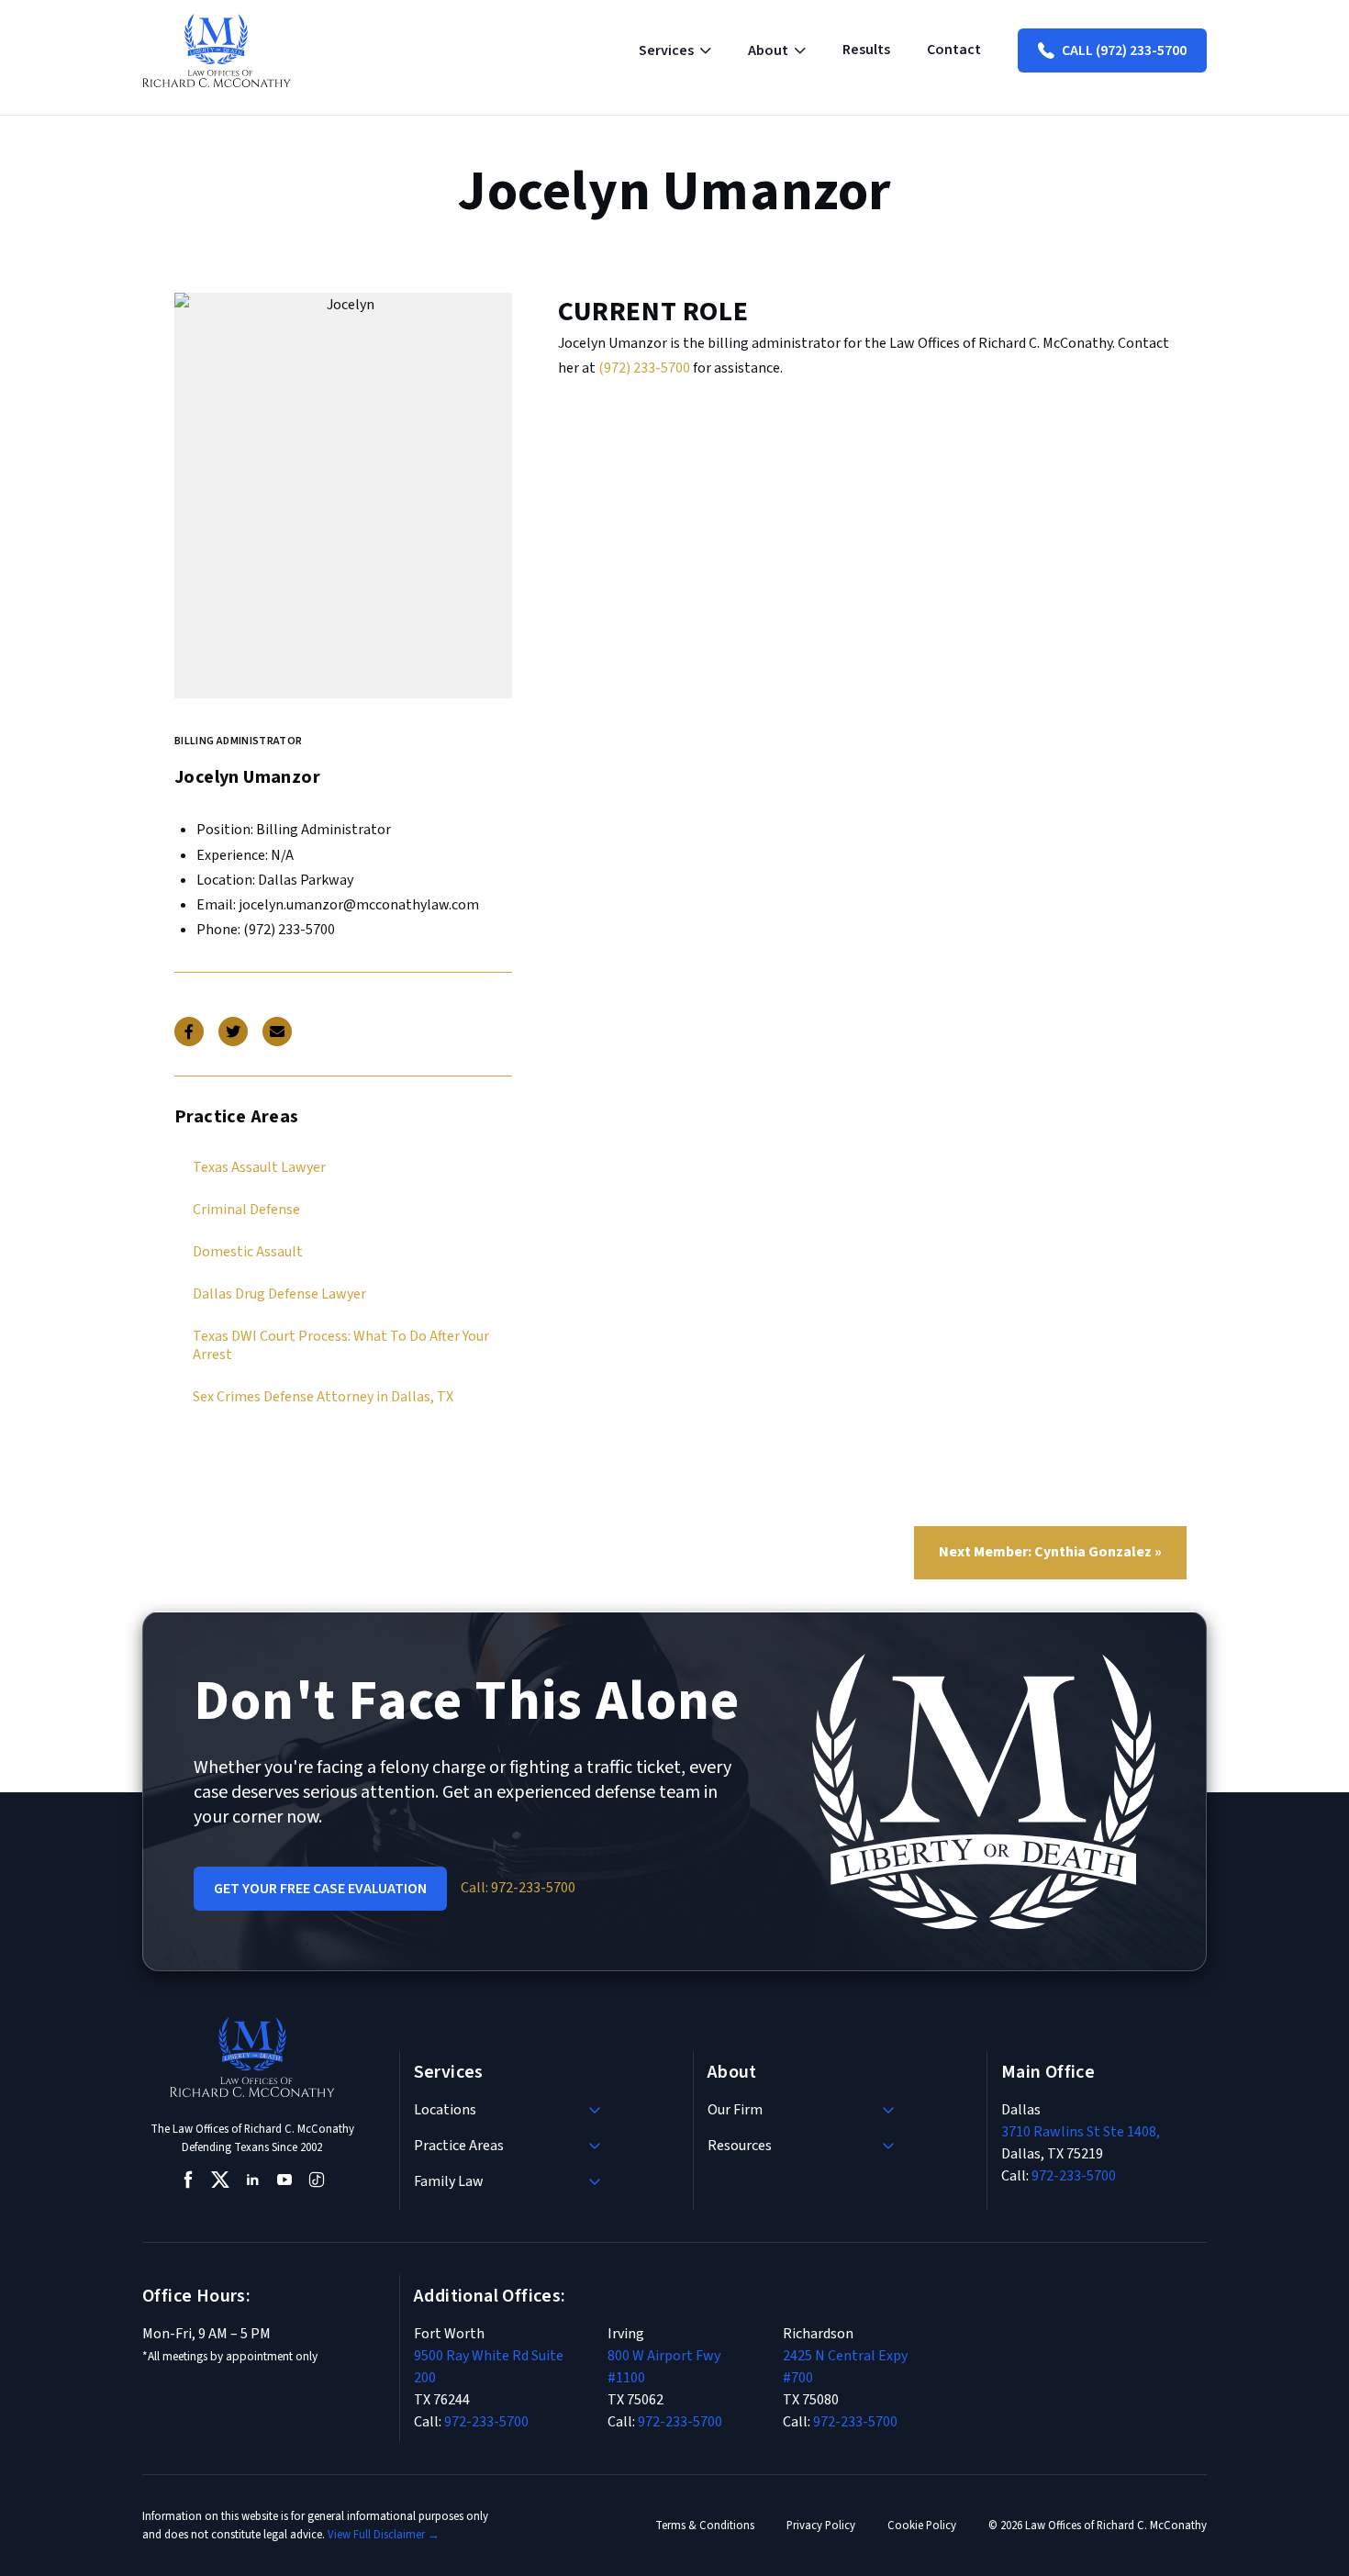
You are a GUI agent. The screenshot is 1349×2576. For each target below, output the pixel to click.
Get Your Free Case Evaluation (320, 1889)
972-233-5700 (1074, 2176)
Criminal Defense (246, 1210)
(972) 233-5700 (644, 368)
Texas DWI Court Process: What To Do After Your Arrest (341, 1345)
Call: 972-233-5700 (518, 1888)
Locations (445, 2110)
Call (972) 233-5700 (1124, 50)
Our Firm (735, 2110)
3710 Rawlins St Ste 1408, (1081, 2132)
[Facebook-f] (189, 1032)
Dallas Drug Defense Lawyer (279, 1294)
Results (866, 50)
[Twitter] (233, 1032)
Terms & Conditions (705, 2526)
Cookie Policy (922, 2526)
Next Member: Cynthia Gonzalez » (1050, 1552)
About (768, 50)
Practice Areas (459, 2146)
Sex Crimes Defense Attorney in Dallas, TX (323, 1397)
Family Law (449, 2181)
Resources (740, 2146)
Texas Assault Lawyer (259, 1167)
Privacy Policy (821, 2526)
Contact (954, 50)
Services (666, 50)
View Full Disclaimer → (384, 2535)
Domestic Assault (248, 1252)
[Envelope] (277, 1032)
